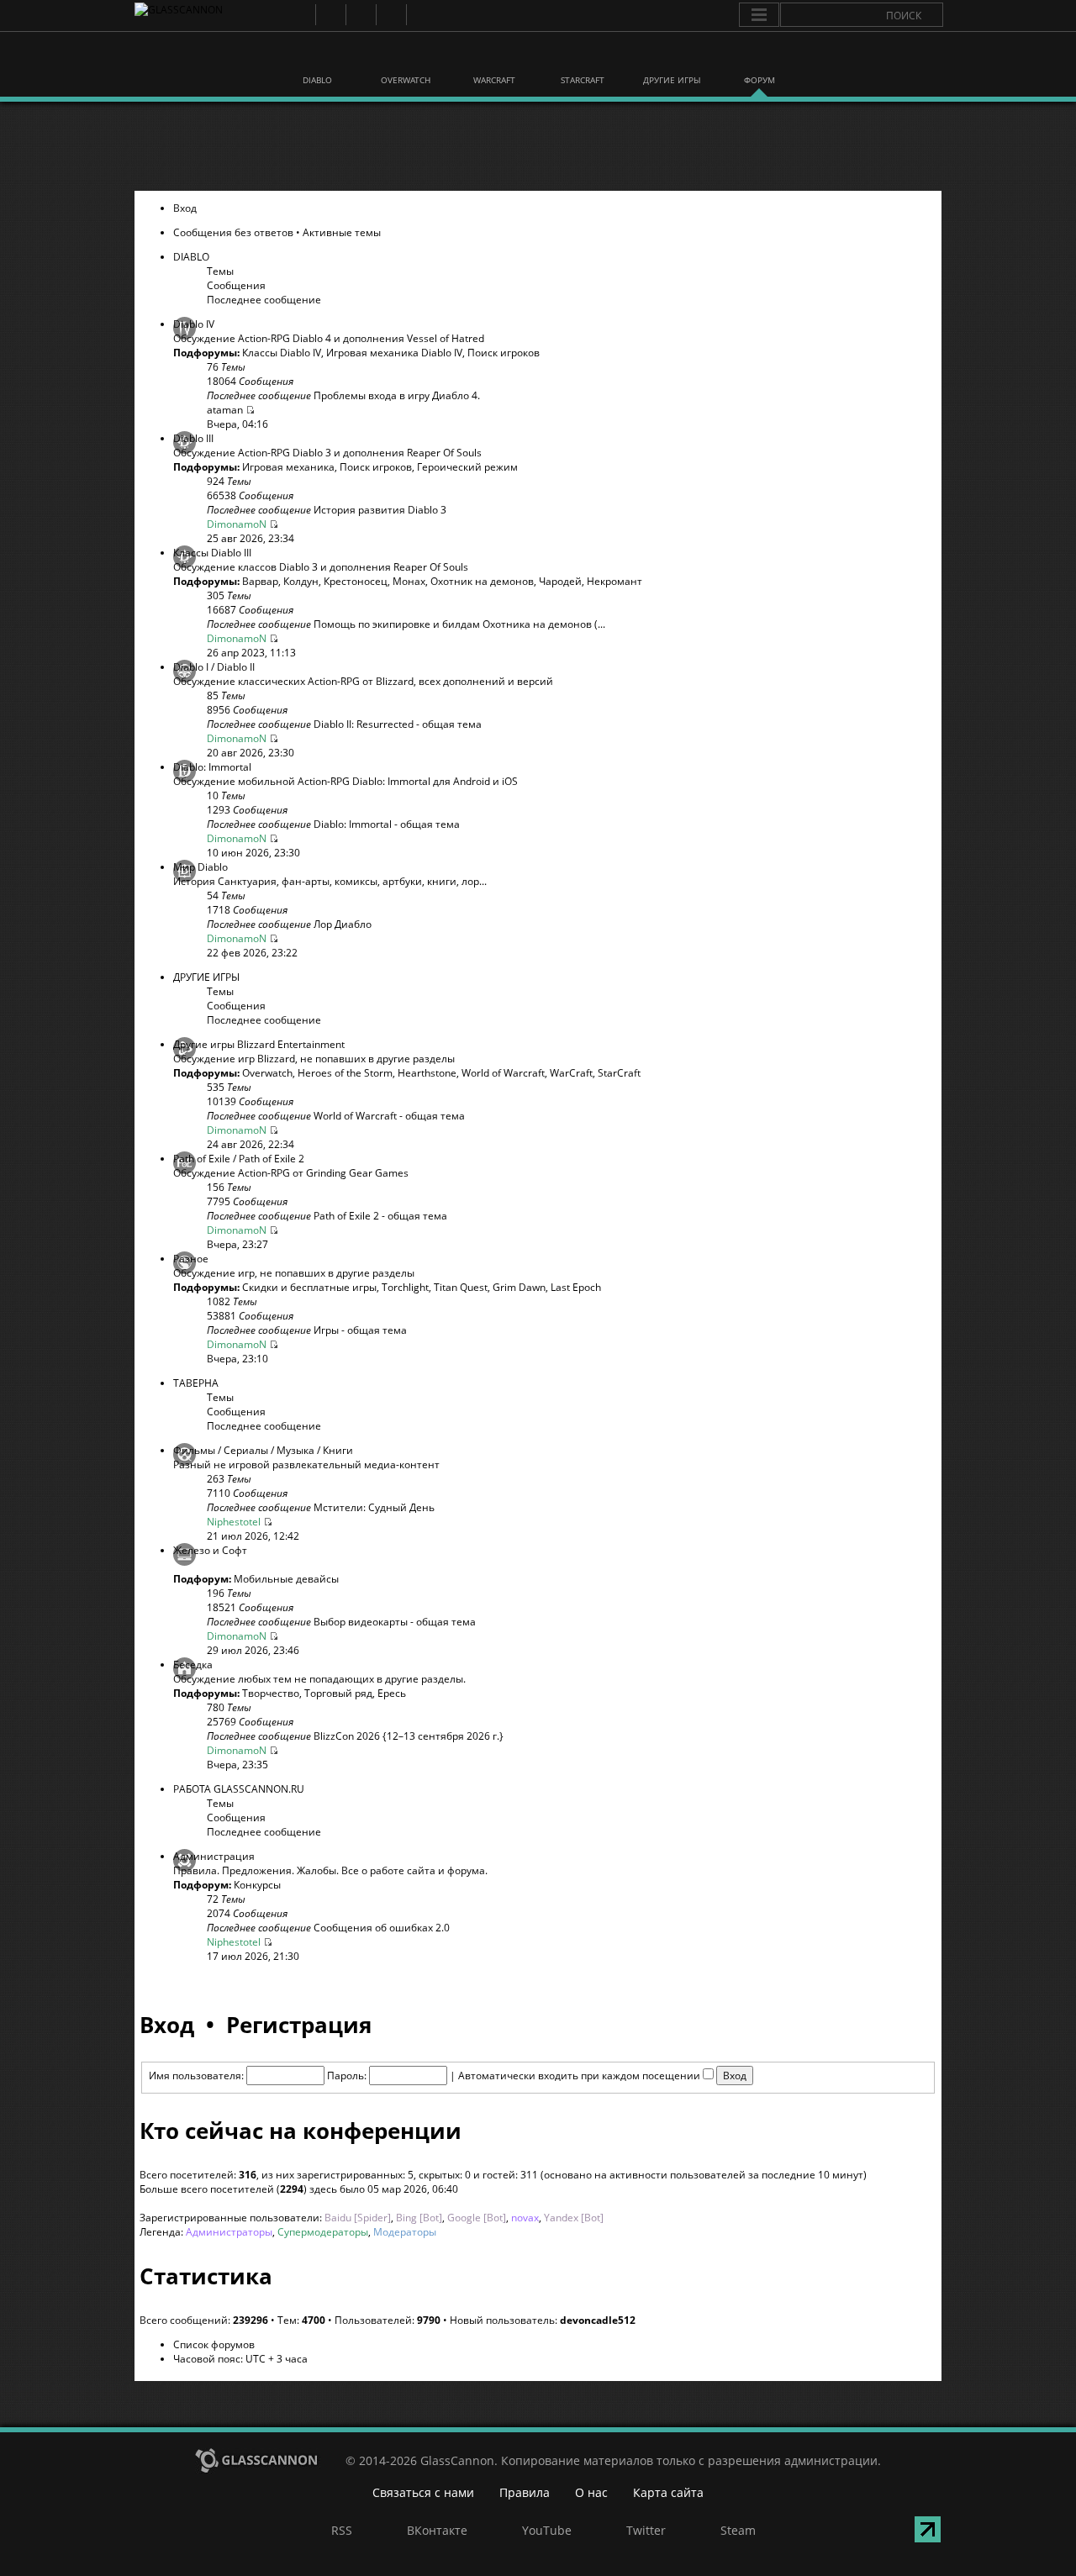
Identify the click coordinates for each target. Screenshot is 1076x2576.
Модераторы (405, 2232)
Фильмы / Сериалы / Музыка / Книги (263, 1450)
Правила (525, 2492)
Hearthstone (427, 1073)
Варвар (260, 581)
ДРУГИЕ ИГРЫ (206, 977)
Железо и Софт (210, 1550)
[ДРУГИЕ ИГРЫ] (671, 57)
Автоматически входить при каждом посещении (580, 2076)
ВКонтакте (330, 15)
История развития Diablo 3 (380, 510)
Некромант (614, 581)
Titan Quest (461, 1287)
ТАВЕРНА (196, 1383)
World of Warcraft (503, 1073)
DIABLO (191, 257)
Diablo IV (194, 324)
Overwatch (267, 1073)
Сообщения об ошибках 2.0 (382, 1928)
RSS (300, 15)
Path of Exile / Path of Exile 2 (239, 1159)
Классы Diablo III (212, 553)
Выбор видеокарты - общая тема (395, 1622)
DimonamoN (237, 524)
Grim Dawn (519, 1287)
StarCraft (619, 1073)
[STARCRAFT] (583, 57)
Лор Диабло (343, 924)
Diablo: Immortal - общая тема (387, 824)
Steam (421, 15)
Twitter (390, 15)
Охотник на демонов (482, 581)
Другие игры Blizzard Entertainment (259, 1044)
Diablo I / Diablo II (214, 667)
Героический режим (467, 467)
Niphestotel (234, 1522)
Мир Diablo (200, 867)
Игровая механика (288, 467)
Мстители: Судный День (374, 1507)
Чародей (560, 581)
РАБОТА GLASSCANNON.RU (239, 1789)
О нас (591, 2492)
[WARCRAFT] (494, 57)
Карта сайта (668, 2492)
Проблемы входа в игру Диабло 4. (397, 395)
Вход (185, 208)
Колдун (301, 581)
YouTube (360, 15)
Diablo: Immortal (212, 767)
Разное (191, 1259)
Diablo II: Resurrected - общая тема (398, 724)
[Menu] (759, 15)
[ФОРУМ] (759, 57)
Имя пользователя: (196, 2076)
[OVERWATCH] (406, 57)
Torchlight (405, 1287)
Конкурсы (257, 1885)
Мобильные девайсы (286, 1579)
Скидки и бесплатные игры (309, 1287)
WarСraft (571, 1073)
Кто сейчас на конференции (301, 2131)
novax (525, 2218)
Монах (409, 581)
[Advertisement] (537, 146)
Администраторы (229, 2232)
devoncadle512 (598, 2320)
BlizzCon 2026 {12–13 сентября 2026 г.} (409, 1736)
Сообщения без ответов (233, 232)
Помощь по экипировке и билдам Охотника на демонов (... (459, 624)
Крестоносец (356, 581)
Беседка (193, 1665)
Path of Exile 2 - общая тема (380, 1216)
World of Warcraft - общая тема (389, 1116)
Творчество (271, 1693)
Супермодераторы (323, 2232)
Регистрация (299, 2025)
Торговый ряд (338, 1693)
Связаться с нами (423, 2492)
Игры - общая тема (360, 1330)
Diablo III (193, 438)
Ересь (392, 1693)
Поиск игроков (504, 353)
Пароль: (347, 2076)
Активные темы (342, 232)
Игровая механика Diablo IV (394, 353)
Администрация (214, 1856)
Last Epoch (576, 1287)
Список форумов (214, 2344)
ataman (225, 410)
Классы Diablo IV (282, 353)
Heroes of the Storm (345, 1073)
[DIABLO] (318, 57)
